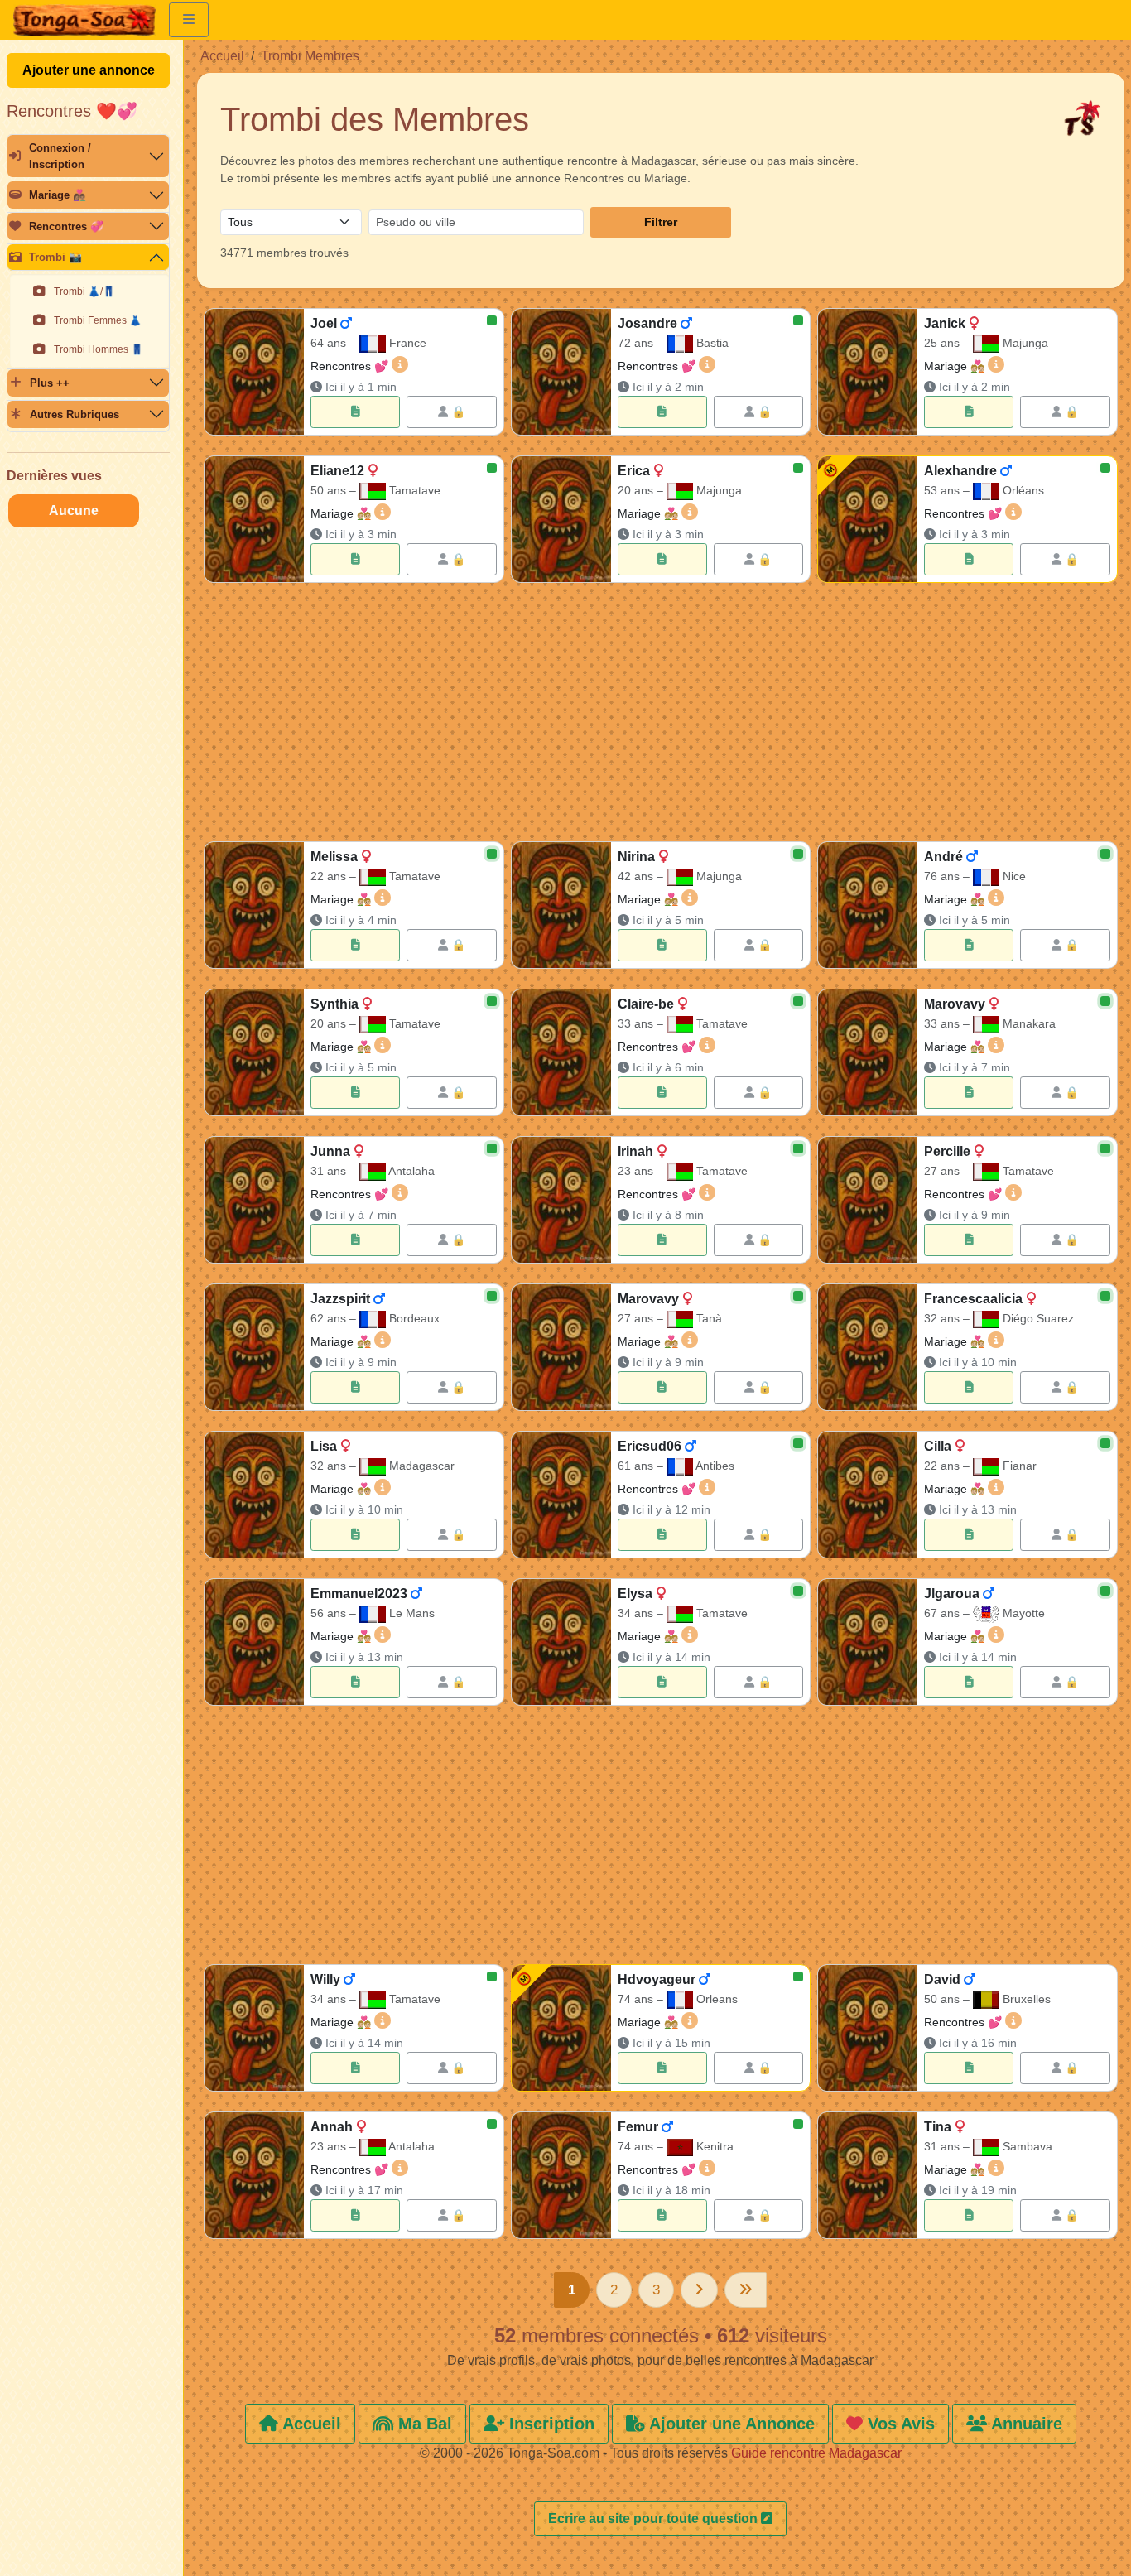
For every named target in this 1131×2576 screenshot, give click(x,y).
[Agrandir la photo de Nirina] (561, 905)
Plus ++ (50, 383)
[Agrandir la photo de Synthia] (254, 1052)
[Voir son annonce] (355, 412)
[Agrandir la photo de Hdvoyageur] (561, 2028)
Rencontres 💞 (66, 226)
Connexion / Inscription (60, 156)
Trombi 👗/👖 (84, 291)
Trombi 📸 (55, 257)
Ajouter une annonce (89, 70)
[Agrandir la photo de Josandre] (561, 372)
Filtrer (661, 222)
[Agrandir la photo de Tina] (868, 2175)
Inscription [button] (549, 2424)
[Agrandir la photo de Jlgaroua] (868, 1642)
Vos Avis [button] (899, 2424)
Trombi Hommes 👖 (99, 349)
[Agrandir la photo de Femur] (561, 2175)
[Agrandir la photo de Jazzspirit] (254, 1347)
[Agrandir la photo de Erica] (561, 519)
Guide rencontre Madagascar (816, 2453)
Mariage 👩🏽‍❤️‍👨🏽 (58, 195)
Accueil (222, 56)
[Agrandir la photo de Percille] (868, 1200)
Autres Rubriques (75, 414)
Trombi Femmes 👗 (98, 320)
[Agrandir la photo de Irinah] (561, 1200)
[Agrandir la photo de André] (868, 905)
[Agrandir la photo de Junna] (254, 1200)
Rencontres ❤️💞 (72, 111)
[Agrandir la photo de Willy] (254, 2028)
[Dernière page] (746, 2290)
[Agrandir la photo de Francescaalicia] (868, 1347)
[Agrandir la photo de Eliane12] (254, 519)
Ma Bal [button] (423, 2424)
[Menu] (189, 20)
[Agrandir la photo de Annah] (254, 2175)
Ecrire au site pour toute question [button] (655, 2518)
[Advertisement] (661, 715)
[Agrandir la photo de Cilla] (868, 1495)
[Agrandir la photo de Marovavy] (868, 1052)
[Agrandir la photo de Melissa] (254, 905)
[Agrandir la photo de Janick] (868, 372)
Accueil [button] (310, 2424)
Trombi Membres (310, 56)
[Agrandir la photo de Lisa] (254, 1495)
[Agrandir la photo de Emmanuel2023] (254, 1642)
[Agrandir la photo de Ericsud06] (561, 1495)
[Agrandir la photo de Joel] (254, 372)
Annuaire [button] (1025, 2424)
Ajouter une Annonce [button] (730, 2424)
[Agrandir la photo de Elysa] (561, 1642)
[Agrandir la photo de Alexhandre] (868, 519)
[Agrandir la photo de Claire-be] (561, 1052)
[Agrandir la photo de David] (868, 2028)
